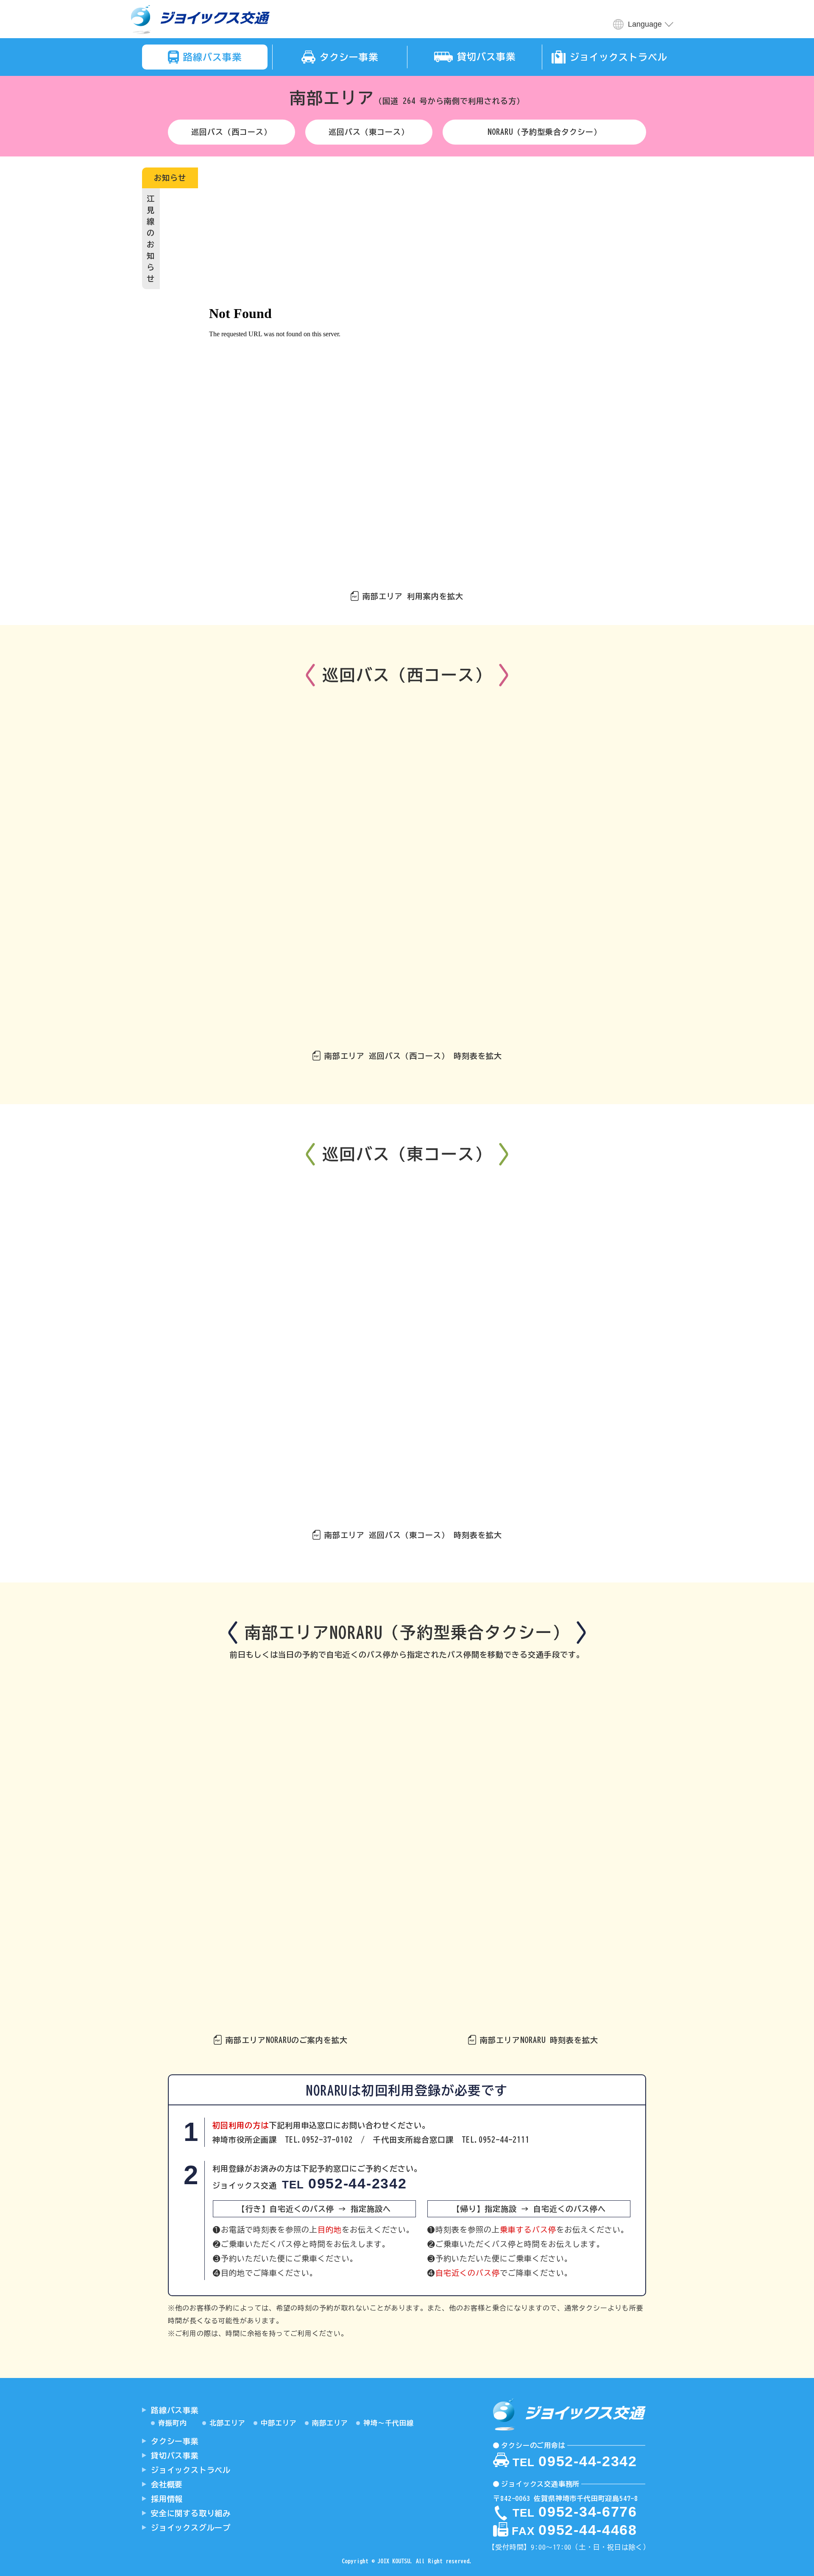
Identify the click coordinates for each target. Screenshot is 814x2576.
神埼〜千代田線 (389, 2423)
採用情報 (167, 2499)
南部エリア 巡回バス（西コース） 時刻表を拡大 (413, 1056)
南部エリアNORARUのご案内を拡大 (287, 2040)
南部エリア (330, 2423)
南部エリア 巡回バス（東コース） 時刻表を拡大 (413, 1535)
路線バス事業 (175, 2410)
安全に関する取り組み (191, 2513)
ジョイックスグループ (191, 2528)
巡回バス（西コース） (231, 132)
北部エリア (227, 2423)
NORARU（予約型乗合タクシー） (545, 132)
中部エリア (279, 2423)
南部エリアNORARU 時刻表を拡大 (539, 2040)
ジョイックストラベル (191, 2470)
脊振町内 (173, 2423)
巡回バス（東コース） (369, 132)
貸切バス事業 (175, 2456)
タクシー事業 (175, 2441)
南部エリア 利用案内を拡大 (413, 596)
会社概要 (167, 2484)
